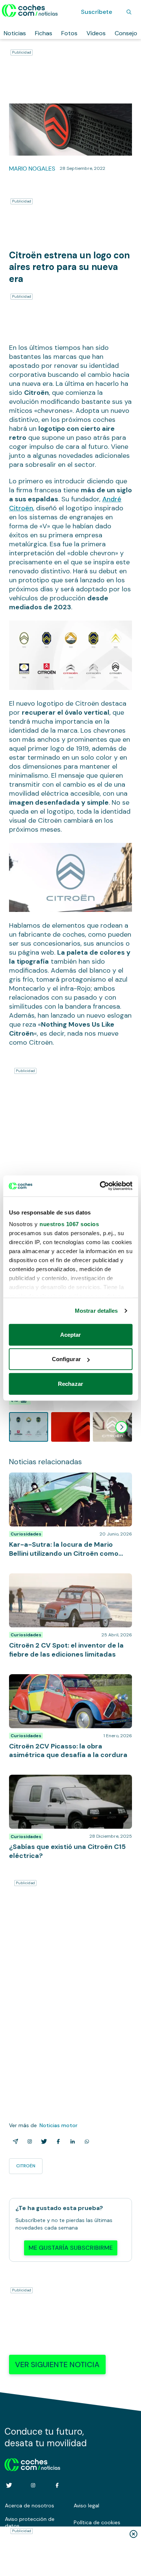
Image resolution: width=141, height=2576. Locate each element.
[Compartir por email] (14, 2141)
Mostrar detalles (96, 1311)
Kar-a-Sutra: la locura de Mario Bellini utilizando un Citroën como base (60, 1480)
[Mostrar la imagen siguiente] (121, 1427)
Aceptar (71, 1334)
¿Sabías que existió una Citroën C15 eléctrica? (58, 1782)
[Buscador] (129, 12)
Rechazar (70, 1383)
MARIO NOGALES (32, 169)
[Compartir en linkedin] (71, 2141)
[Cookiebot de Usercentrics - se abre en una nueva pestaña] (100, 1186)
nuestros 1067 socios (69, 1224)
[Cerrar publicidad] (133, 2534)
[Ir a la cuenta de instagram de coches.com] (33, 2485)
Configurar (66, 1359)
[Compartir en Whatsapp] (85, 2141)
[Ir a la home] (30, 10)
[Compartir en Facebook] (57, 2141)
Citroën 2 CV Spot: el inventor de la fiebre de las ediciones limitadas (70, 1581)
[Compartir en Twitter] (42, 2141)
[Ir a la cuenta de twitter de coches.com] (9, 2485)
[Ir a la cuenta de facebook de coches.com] (57, 2485)
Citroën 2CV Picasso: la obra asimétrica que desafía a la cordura (69, 1682)
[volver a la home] (33, 2464)
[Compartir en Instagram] (28, 2141)
